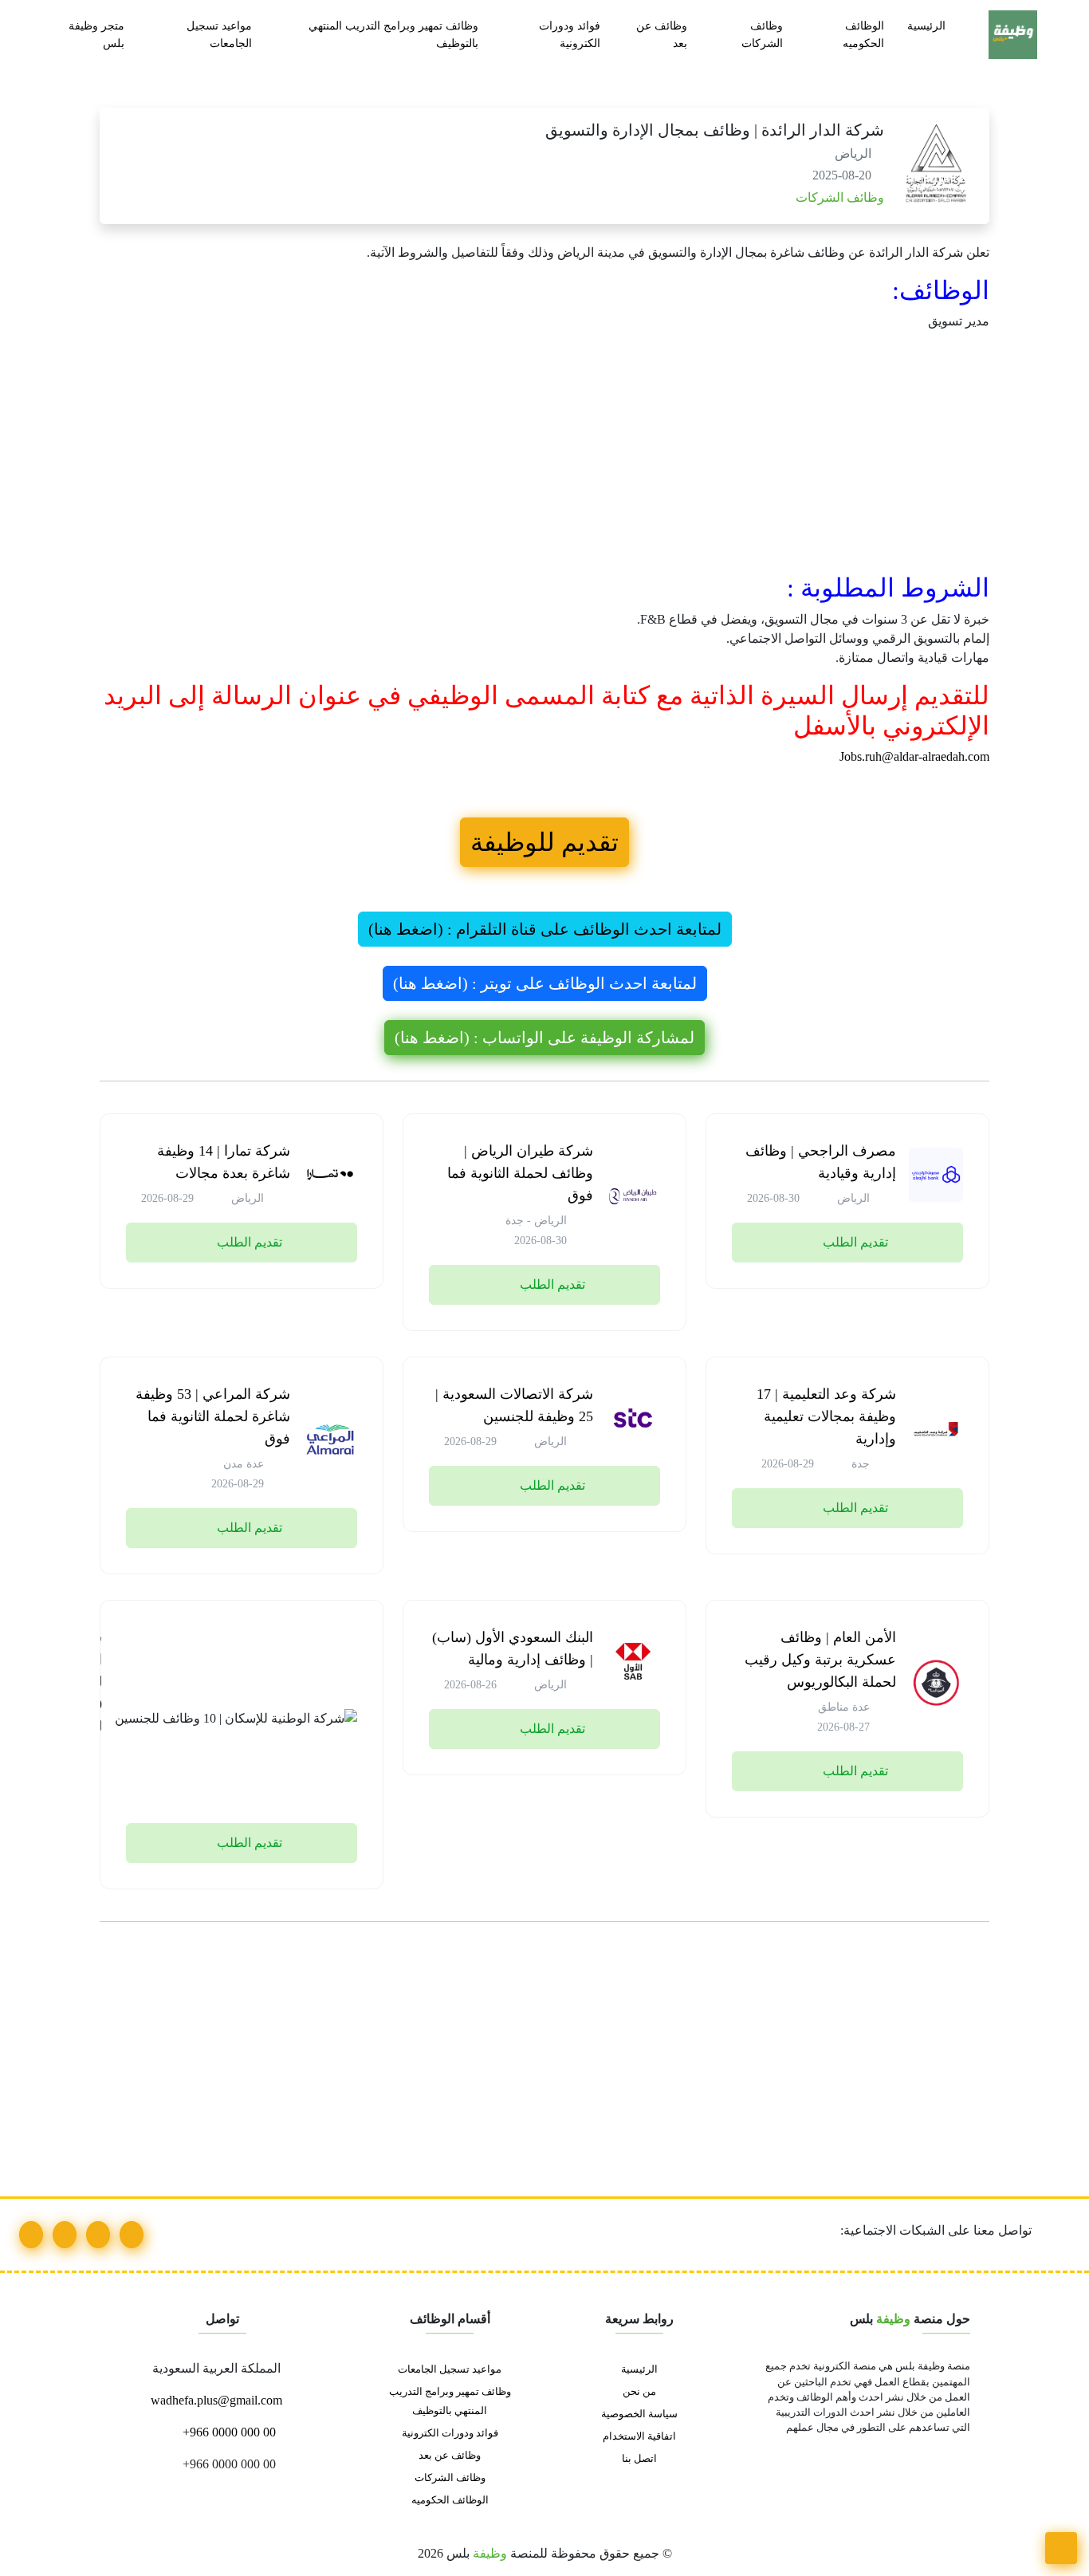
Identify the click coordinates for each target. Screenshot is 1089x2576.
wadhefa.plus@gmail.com (218, 2400)
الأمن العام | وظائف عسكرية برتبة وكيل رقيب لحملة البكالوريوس (820, 1660)
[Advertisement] (544, 455)
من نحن (639, 2392)
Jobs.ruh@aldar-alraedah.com (914, 756)
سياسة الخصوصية (639, 2414)
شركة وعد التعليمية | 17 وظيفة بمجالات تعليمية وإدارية (826, 1416)
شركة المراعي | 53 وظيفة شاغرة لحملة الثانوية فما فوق (213, 1416)
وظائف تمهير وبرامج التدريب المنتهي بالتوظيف (393, 34)
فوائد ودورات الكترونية (570, 34)
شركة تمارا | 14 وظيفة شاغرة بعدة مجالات (224, 1162)
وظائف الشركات (762, 34)
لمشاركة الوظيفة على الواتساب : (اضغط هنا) (544, 1038)
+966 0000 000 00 (228, 2432)
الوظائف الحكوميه (863, 34)
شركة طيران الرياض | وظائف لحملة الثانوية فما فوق (520, 1173)
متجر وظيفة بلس (96, 34)
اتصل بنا (639, 2459)
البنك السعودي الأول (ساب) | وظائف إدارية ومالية (513, 1648)
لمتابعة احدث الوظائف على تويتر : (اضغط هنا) (545, 983)
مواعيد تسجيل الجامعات (219, 34)
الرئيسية (926, 26)
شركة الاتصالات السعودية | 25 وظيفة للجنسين (514, 1405)
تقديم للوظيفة (544, 842)
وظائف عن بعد (662, 34)
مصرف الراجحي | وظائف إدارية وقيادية (821, 1162)
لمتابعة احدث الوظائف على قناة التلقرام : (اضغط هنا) (545, 929)
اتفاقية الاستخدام (639, 2436)
